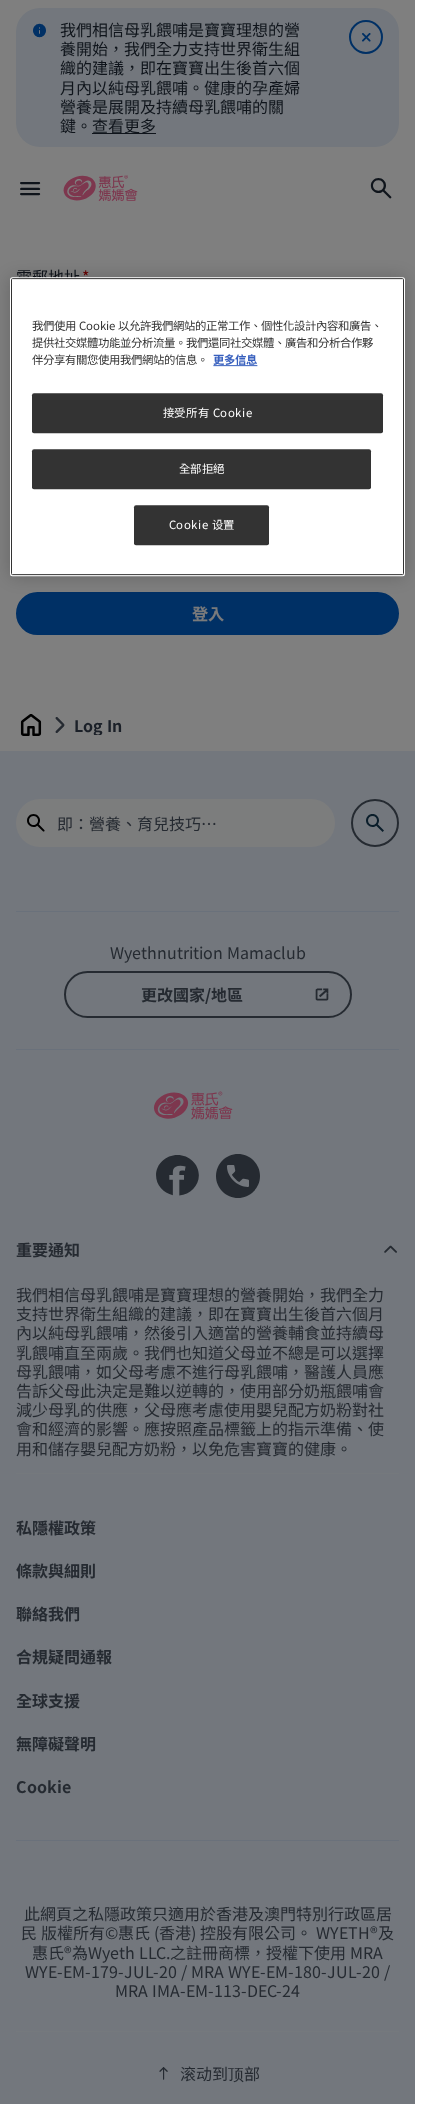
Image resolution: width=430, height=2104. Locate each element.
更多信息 (235, 359)
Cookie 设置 (202, 524)
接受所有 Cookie (207, 412)
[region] (207, 426)
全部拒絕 (202, 468)
